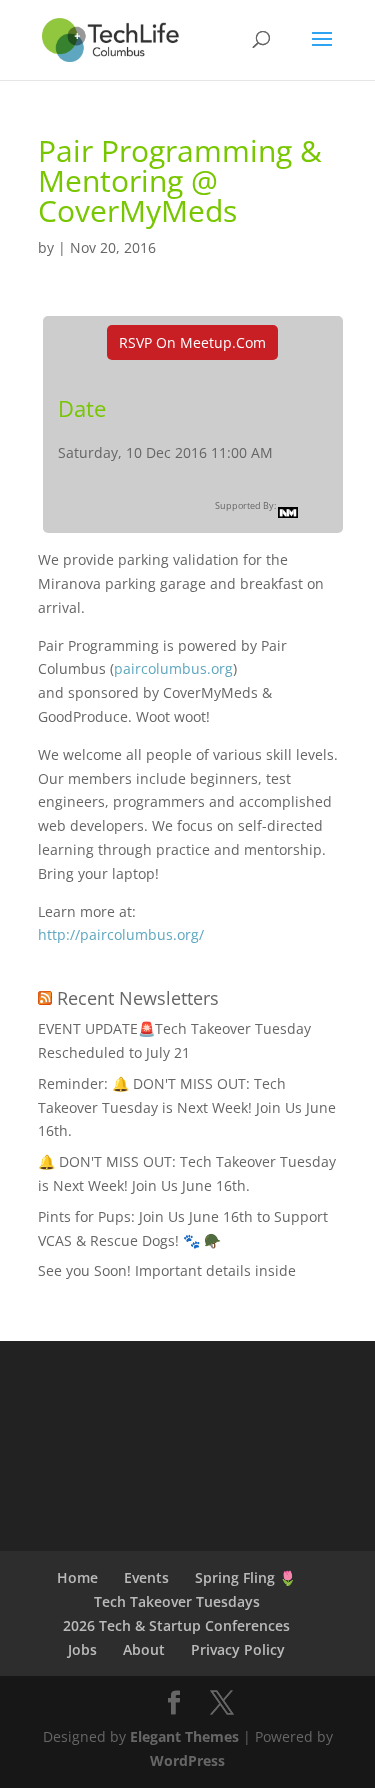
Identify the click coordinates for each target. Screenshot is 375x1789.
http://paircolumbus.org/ (121, 934)
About (144, 1649)
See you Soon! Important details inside (167, 1270)
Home (77, 1577)
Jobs (82, 1649)
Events (146, 1577)
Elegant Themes (184, 1736)
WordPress (187, 1760)
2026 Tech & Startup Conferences (176, 1625)
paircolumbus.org (173, 668)
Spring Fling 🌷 (245, 1577)
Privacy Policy (238, 1649)
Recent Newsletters (138, 998)
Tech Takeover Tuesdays (177, 1601)
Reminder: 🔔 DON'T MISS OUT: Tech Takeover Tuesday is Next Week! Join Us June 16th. (187, 1107)
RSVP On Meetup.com (192, 342)
